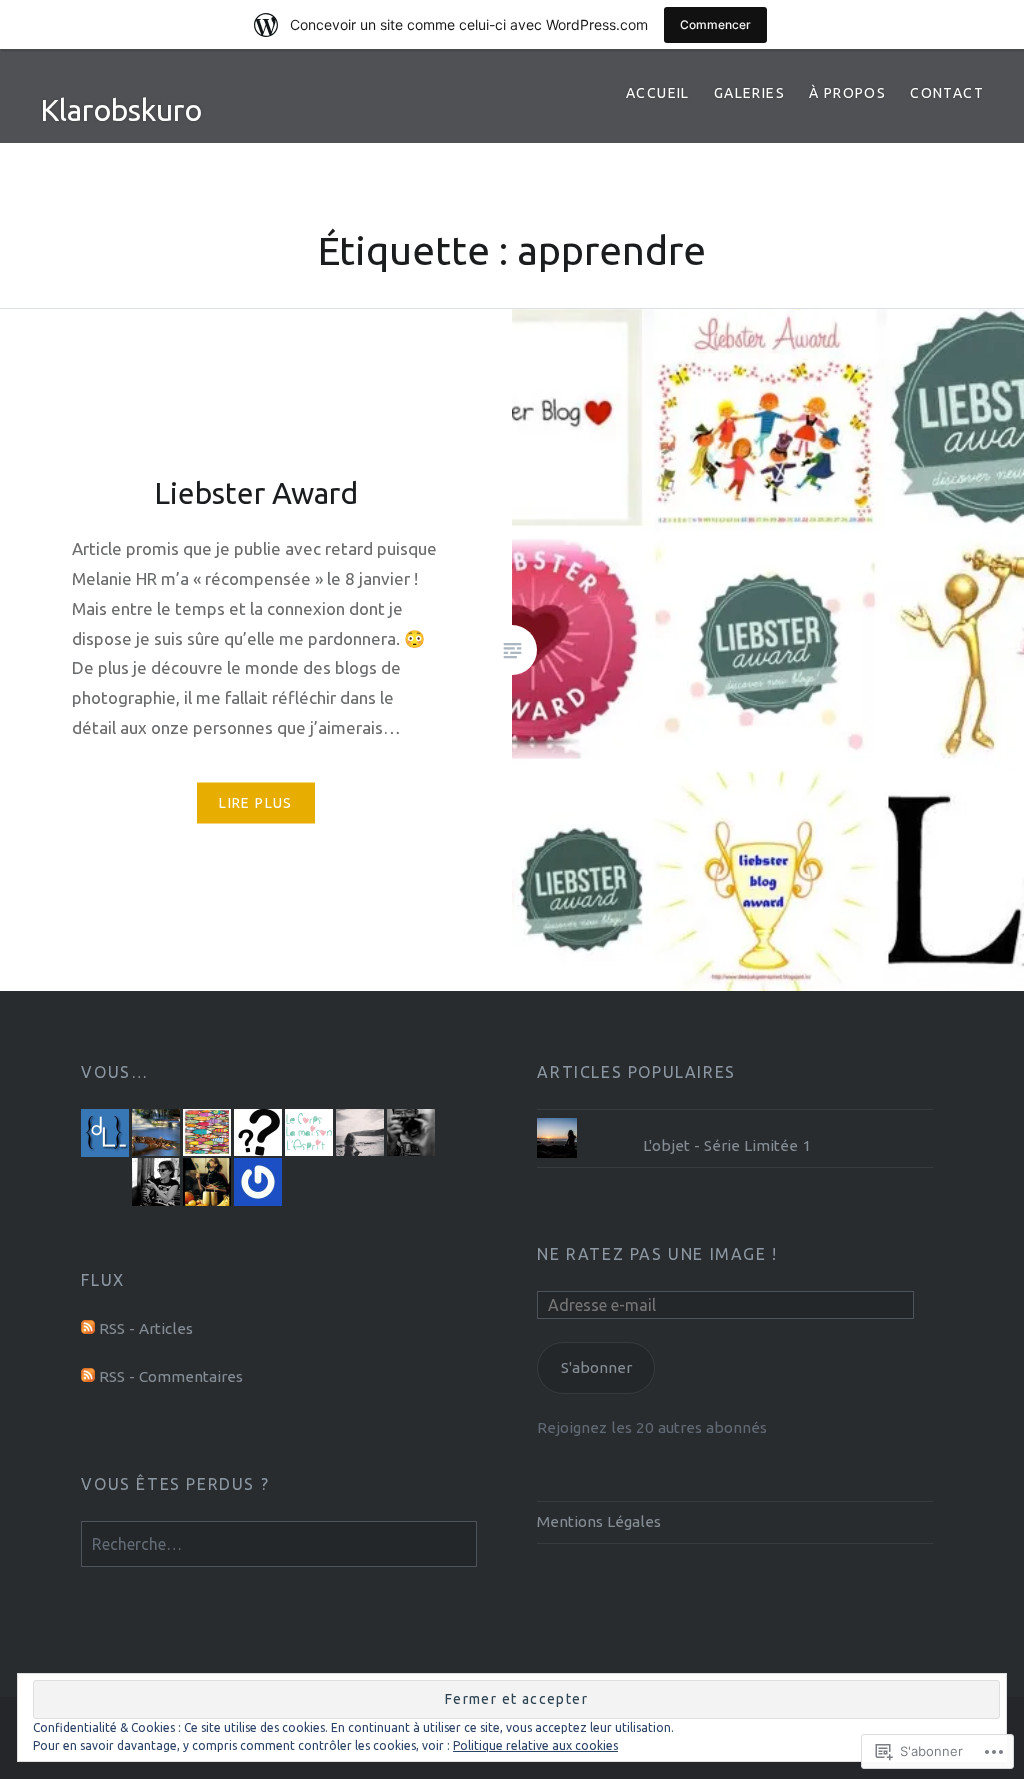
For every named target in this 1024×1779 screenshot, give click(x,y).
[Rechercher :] (279, 1544)
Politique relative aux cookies (535, 1745)
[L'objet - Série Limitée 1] (735, 1118)
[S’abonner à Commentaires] (88, 1376)
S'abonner (596, 1367)
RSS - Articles (146, 1328)
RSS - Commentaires (171, 1376)
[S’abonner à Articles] (88, 1328)
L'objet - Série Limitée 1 (727, 1145)
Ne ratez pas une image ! (657, 1254)
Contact (947, 93)
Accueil (658, 93)
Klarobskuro (121, 110)
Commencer (715, 24)
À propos (847, 93)
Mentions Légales (599, 1521)
